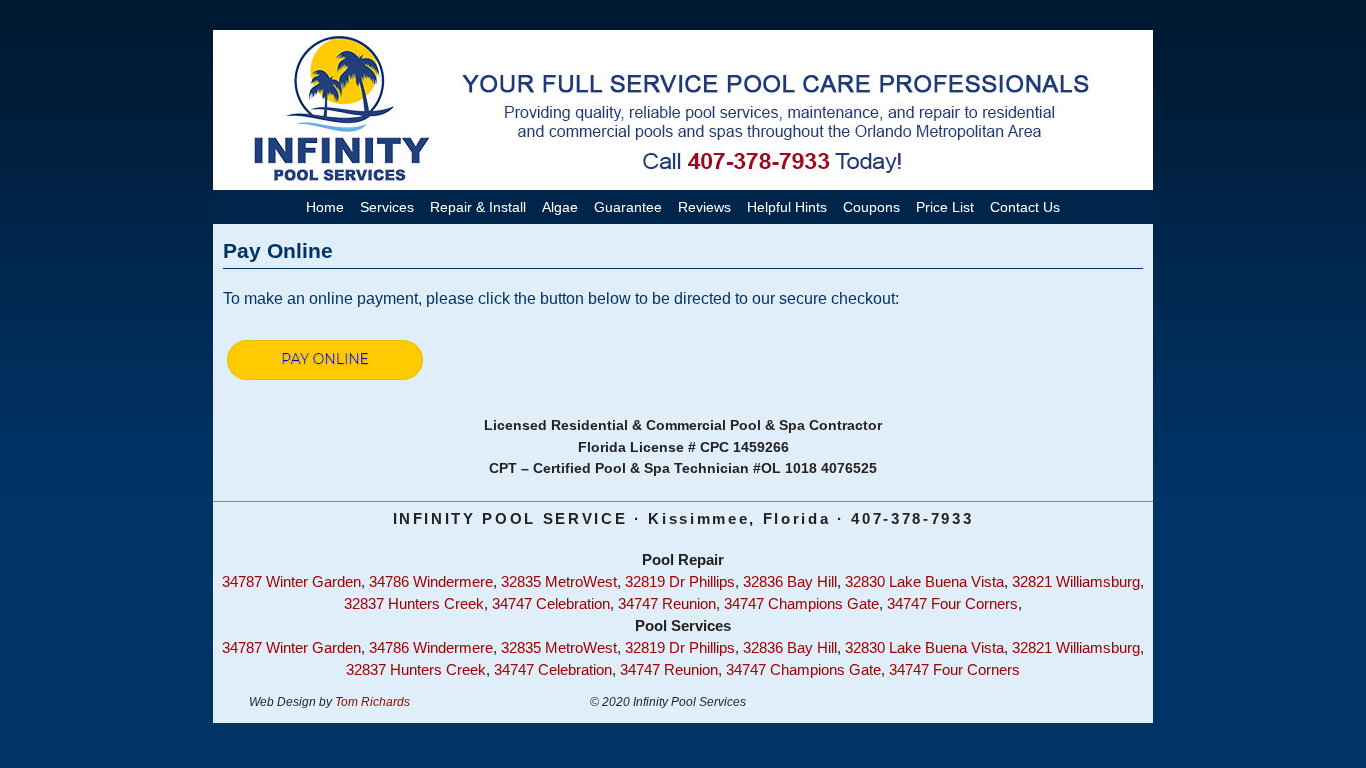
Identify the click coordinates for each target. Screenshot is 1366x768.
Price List (945, 207)
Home (325, 207)
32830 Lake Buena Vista (924, 582)
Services (387, 207)
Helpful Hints (787, 207)
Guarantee (628, 207)
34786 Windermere (431, 582)
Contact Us (1025, 207)
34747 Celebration (551, 604)
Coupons (871, 207)
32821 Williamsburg (1076, 582)
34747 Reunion (667, 604)
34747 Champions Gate (801, 604)
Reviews (704, 207)
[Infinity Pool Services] (683, 110)
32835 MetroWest (559, 582)
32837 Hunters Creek (414, 604)
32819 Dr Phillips (680, 582)
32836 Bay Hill (790, 582)
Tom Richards (372, 702)
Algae (560, 207)
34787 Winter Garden (291, 582)
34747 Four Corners (952, 604)
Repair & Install (478, 207)
